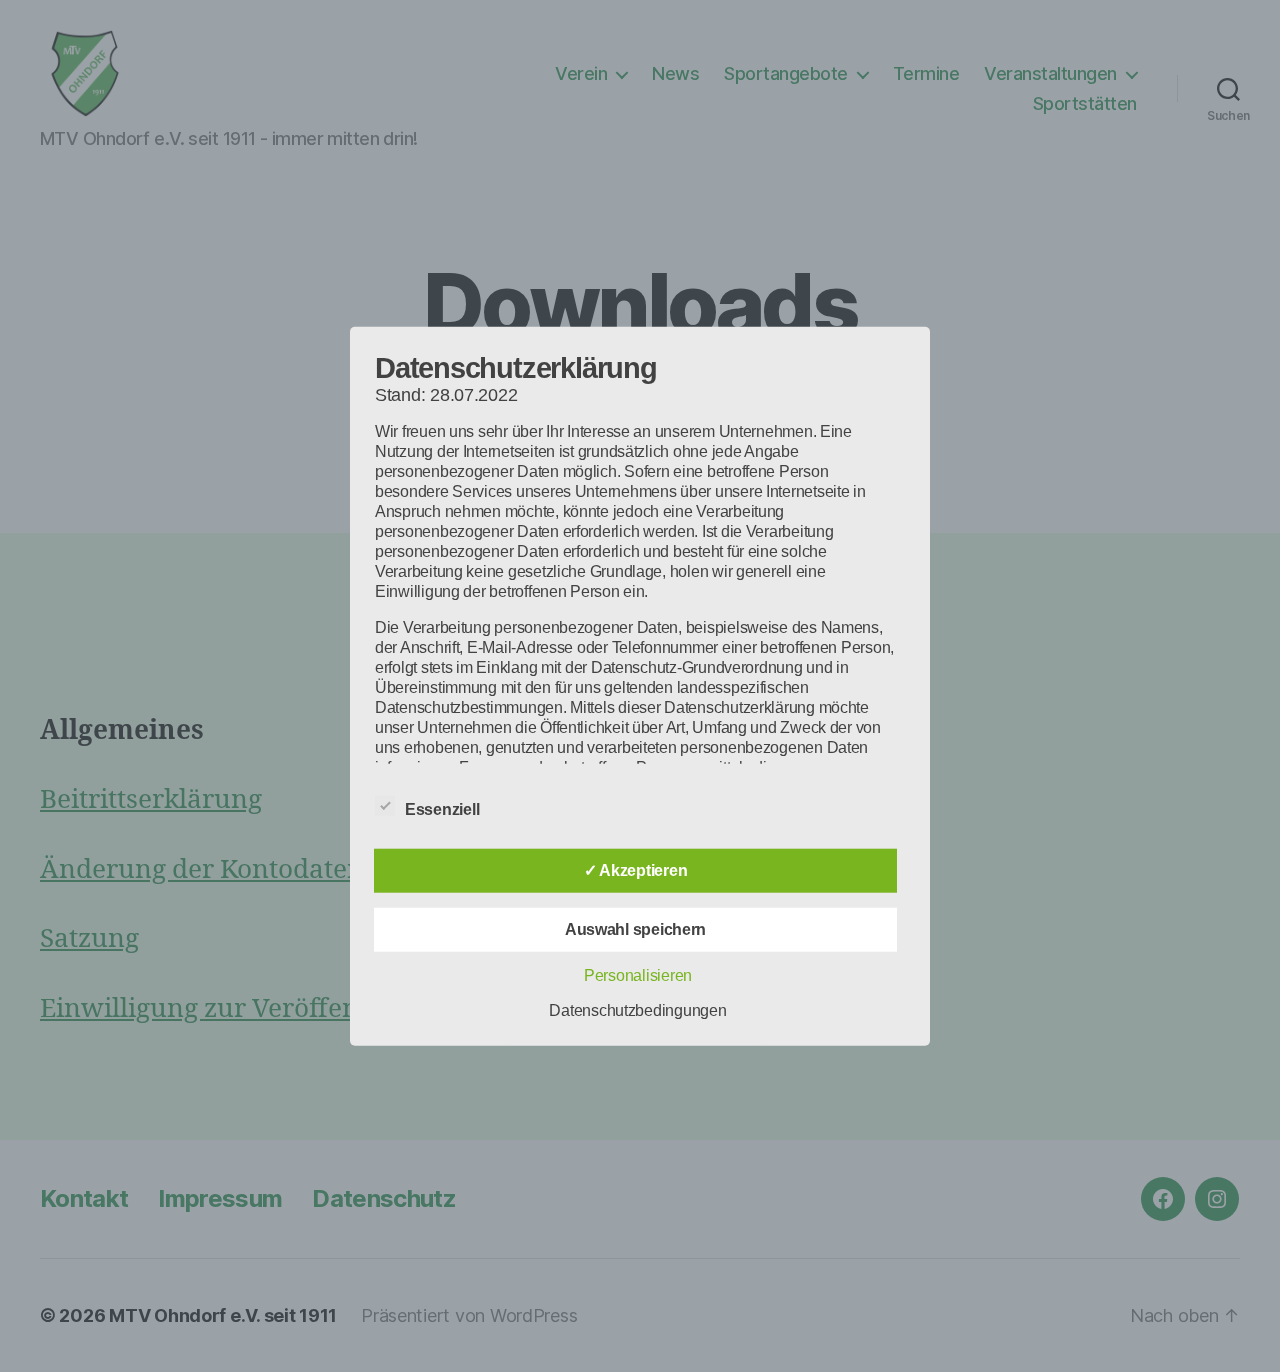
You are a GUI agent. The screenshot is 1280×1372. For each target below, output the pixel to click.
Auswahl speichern (635, 928)
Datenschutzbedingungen (637, 1009)
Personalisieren (638, 974)
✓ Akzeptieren (636, 869)
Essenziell (444, 808)
